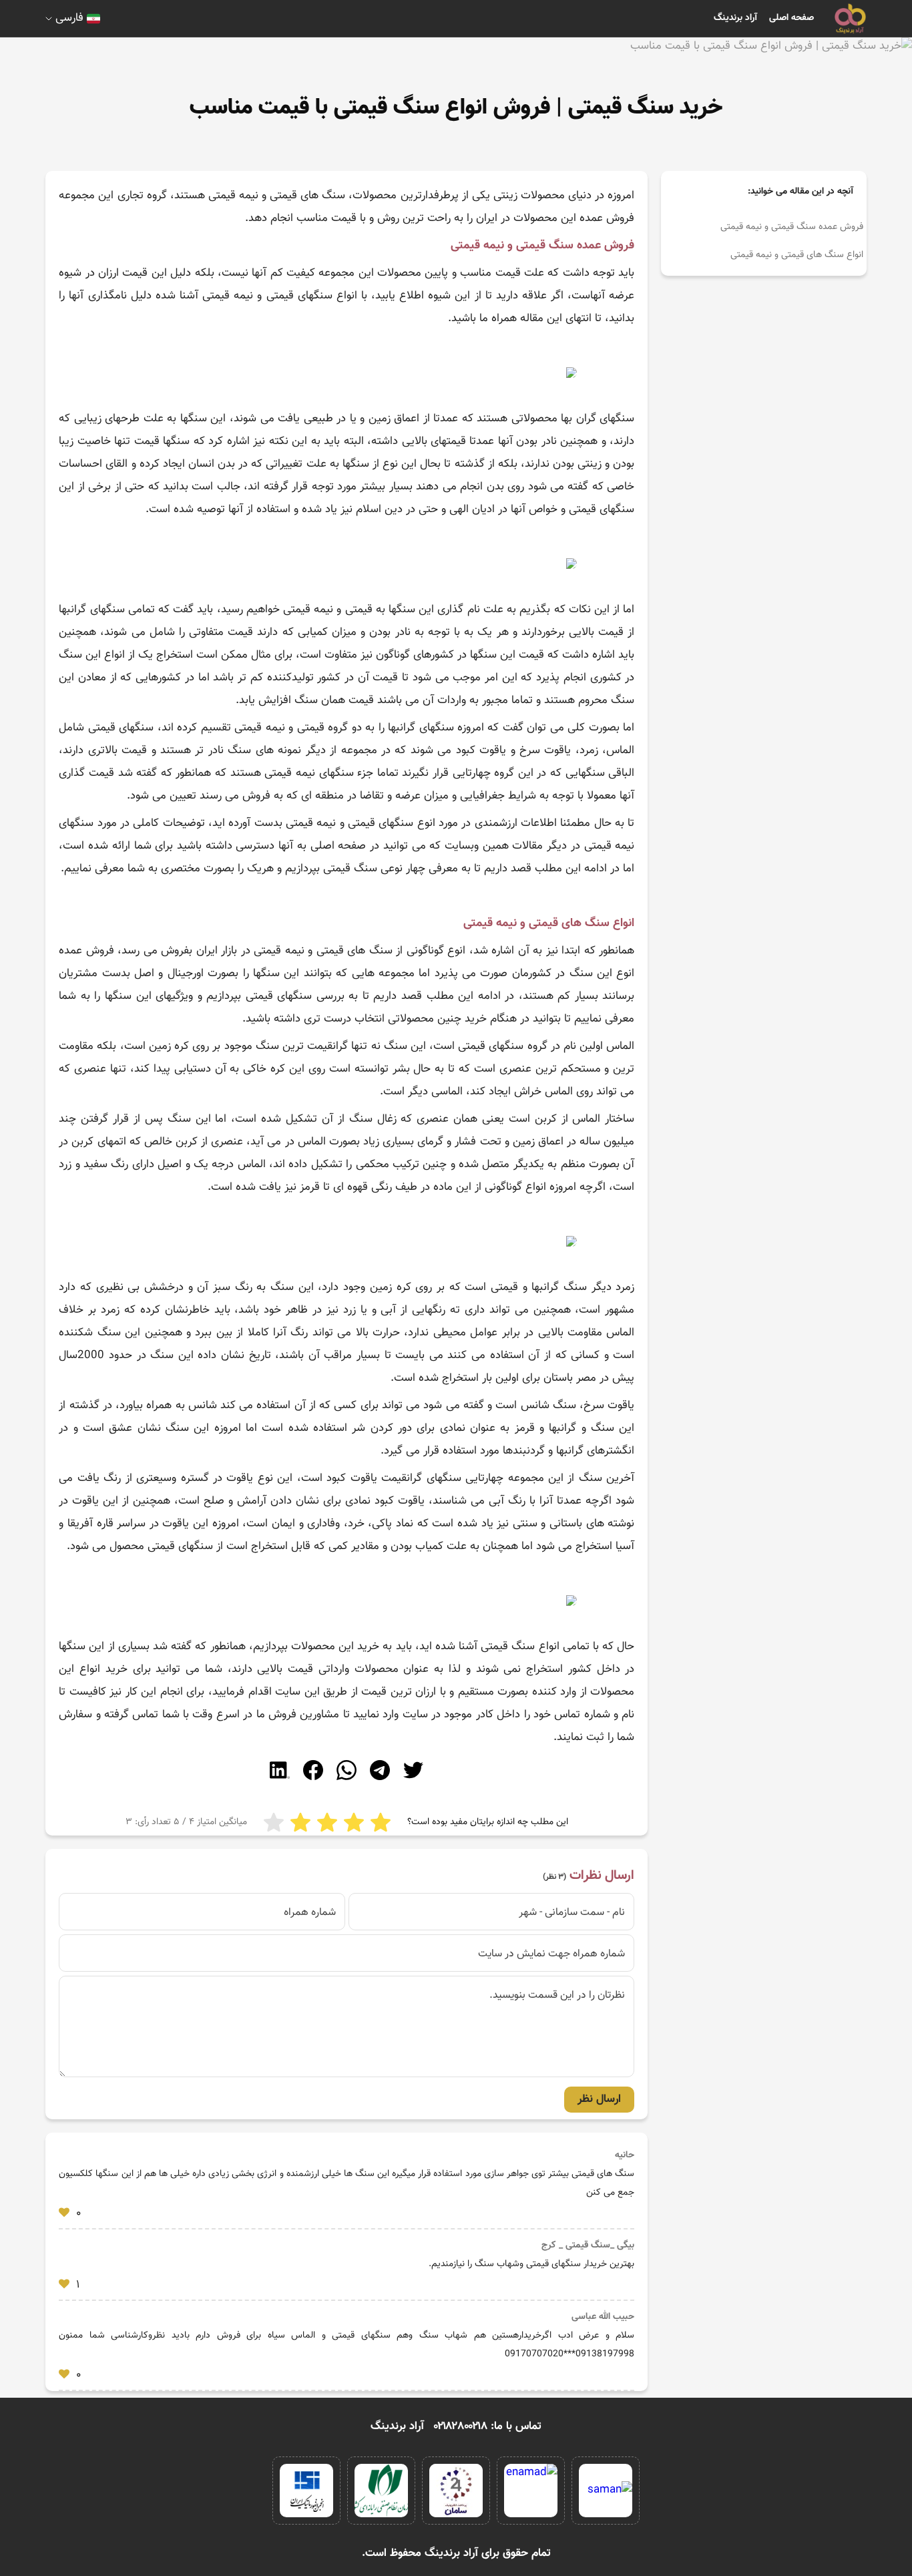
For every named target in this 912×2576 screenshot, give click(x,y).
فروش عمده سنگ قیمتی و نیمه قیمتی (792, 227)
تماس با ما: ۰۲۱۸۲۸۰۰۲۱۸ (488, 2426)
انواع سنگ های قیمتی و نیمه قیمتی (797, 255)
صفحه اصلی (791, 18)
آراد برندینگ (735, 18)
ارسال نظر (599, 2099)
